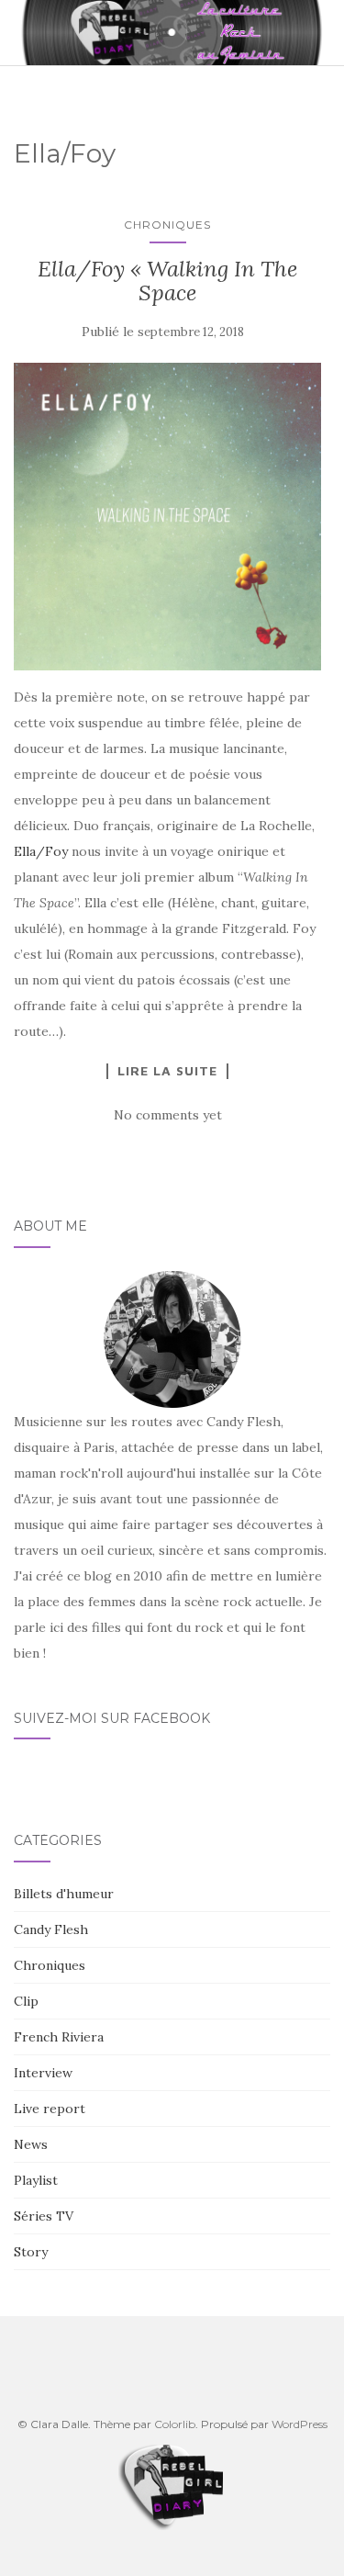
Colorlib (175, 2424)
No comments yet (168, 1115)
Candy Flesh (51, 1929)
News (31, 2144)
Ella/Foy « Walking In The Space (167, 281)
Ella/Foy (41, 851)
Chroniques (167, 225)
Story (31, 2252)
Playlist (36, 2180)
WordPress (300, 2424)
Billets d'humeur (64, 1894)
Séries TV (44, 2216)
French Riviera (59, 2037)
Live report (50, 2109)
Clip (26, 2001)
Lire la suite (167, 1071)
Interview (43, 2073)
